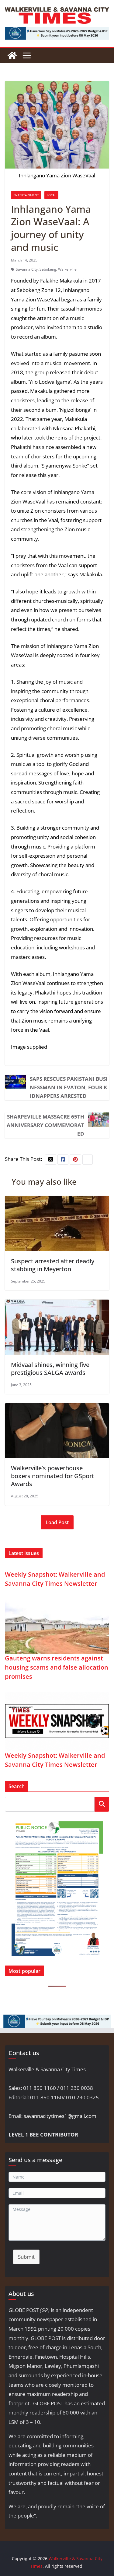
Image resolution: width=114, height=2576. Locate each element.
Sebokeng (48, 269)
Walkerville (67, 269)
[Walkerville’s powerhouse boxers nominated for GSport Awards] (57, 1408)
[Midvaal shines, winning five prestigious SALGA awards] (57, 1304)
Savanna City (27, 269)
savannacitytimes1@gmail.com (60, 2116)
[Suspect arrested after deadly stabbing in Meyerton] (57, 1200)
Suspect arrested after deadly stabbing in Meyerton (53, 1265)
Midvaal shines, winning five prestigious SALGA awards (50, 1369)
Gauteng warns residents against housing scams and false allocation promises (57, 1667)
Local (51, 195)
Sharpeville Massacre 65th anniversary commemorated (45, 1125)
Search (102, 1804)
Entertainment (26, 195)
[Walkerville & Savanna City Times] (12, 55)
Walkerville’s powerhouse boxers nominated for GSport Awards (53, 1476)
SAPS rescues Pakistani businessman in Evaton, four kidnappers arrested (69, 1087)
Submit (26, 2257)
